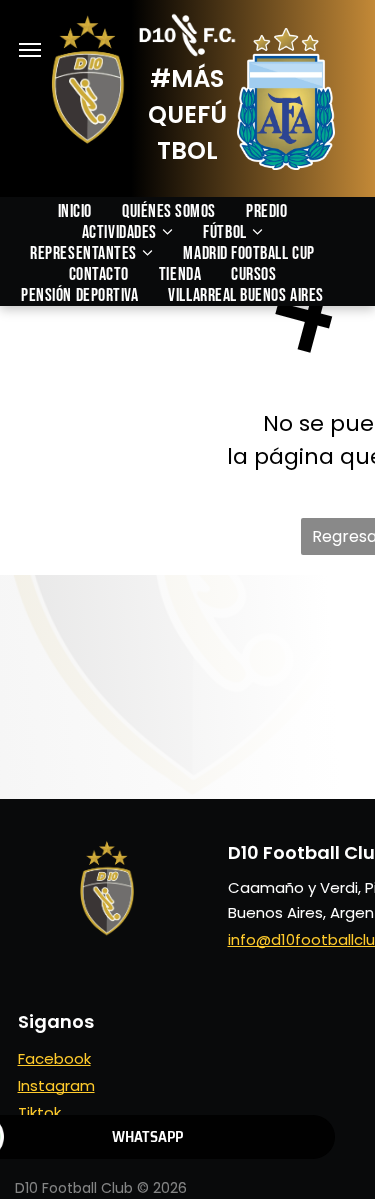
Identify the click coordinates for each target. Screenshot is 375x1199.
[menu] (30, 50)
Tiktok (39, 1112)
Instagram (56, 1085)
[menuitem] (90, 211)
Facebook (54, 1058)
